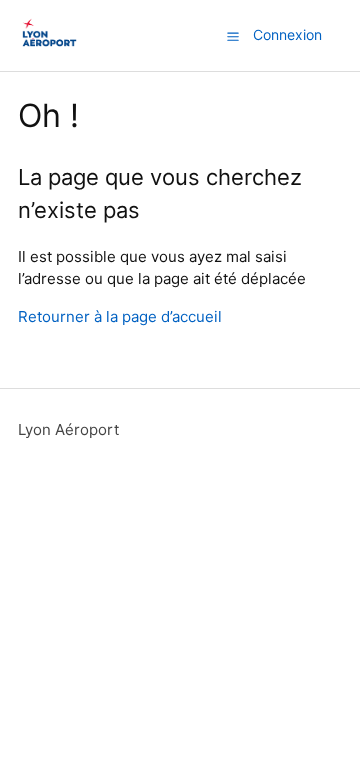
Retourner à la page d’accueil (120, 316)
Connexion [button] (287, 34)
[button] (233, 36)
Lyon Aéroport (68, 429)
